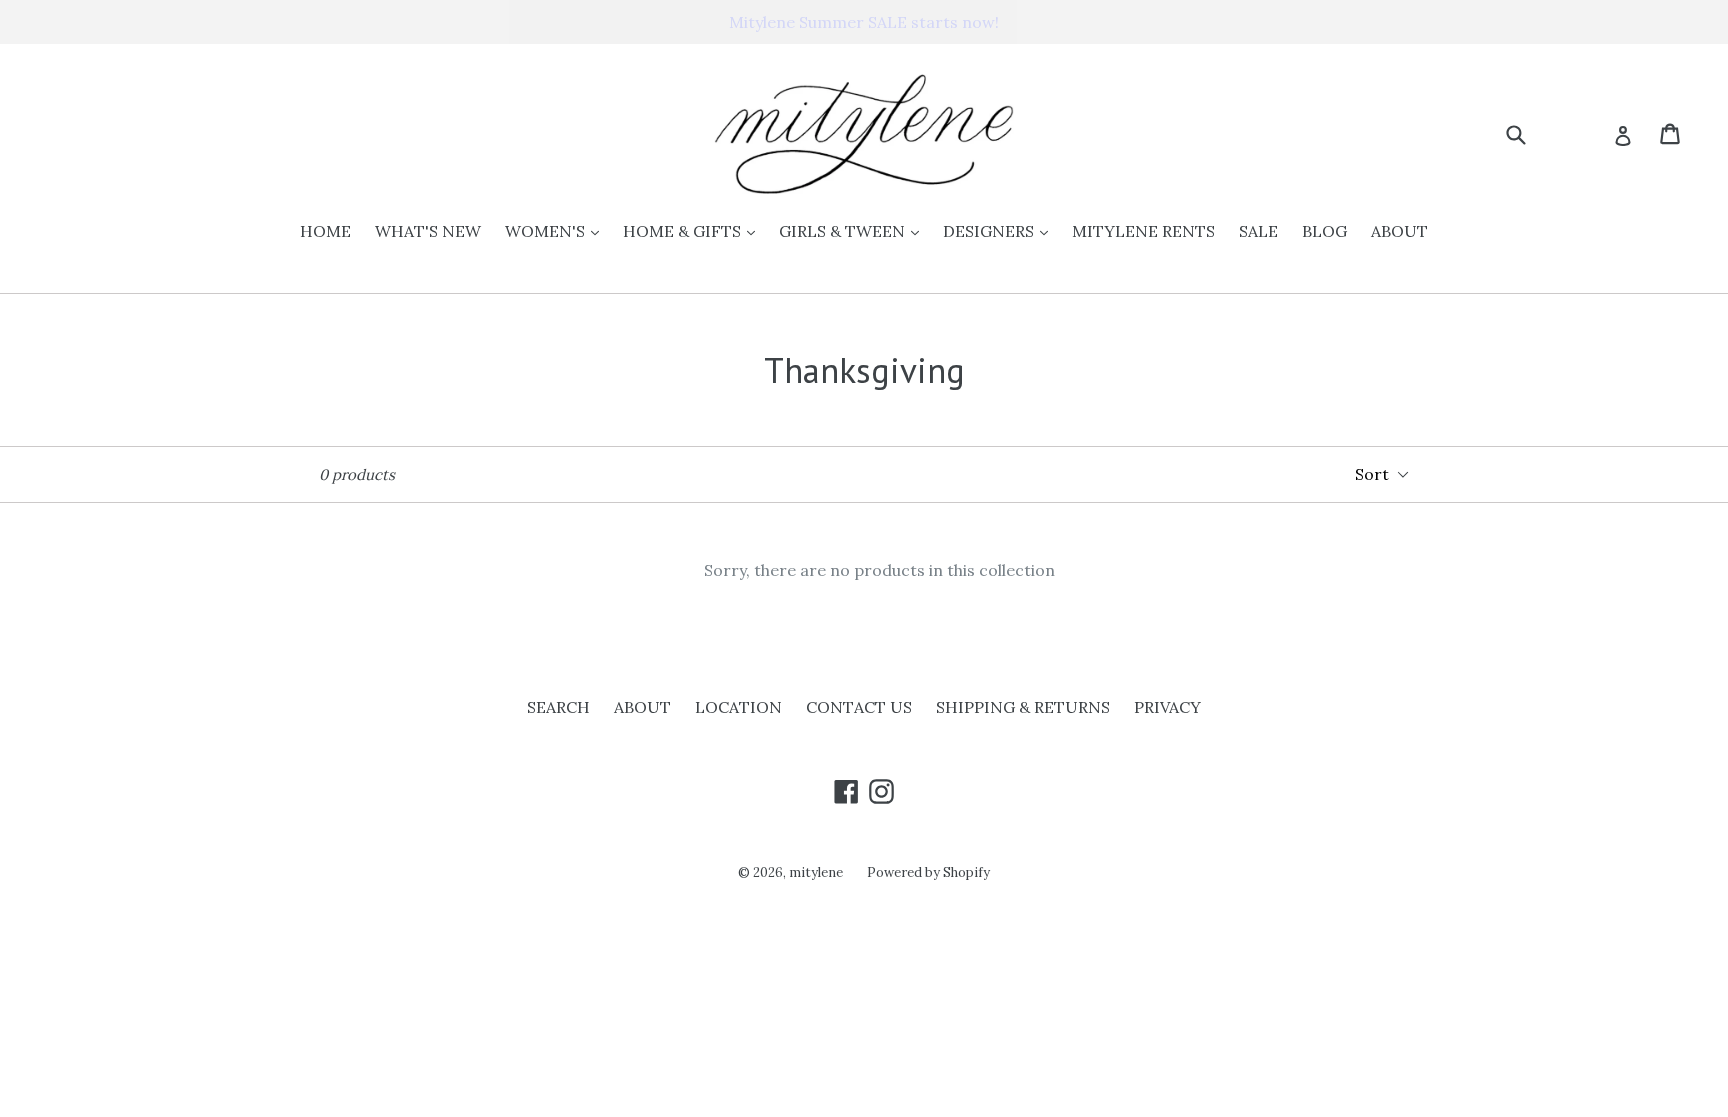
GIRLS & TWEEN (854, 230)
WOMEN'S (557, 230)
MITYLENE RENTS (1143, 231)
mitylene (816, 872)
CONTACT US (859, 707)
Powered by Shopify (928, 872)
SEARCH (558, 707)
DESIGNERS (1000, 230)
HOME (325, 231)
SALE (1258, 231)
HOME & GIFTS (694, 230)
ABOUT (1399, 231)
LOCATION (738, 707)
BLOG (1324, 231)
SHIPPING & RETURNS (1023, 707)
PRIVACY (1167, 707)
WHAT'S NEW (428, 231)
